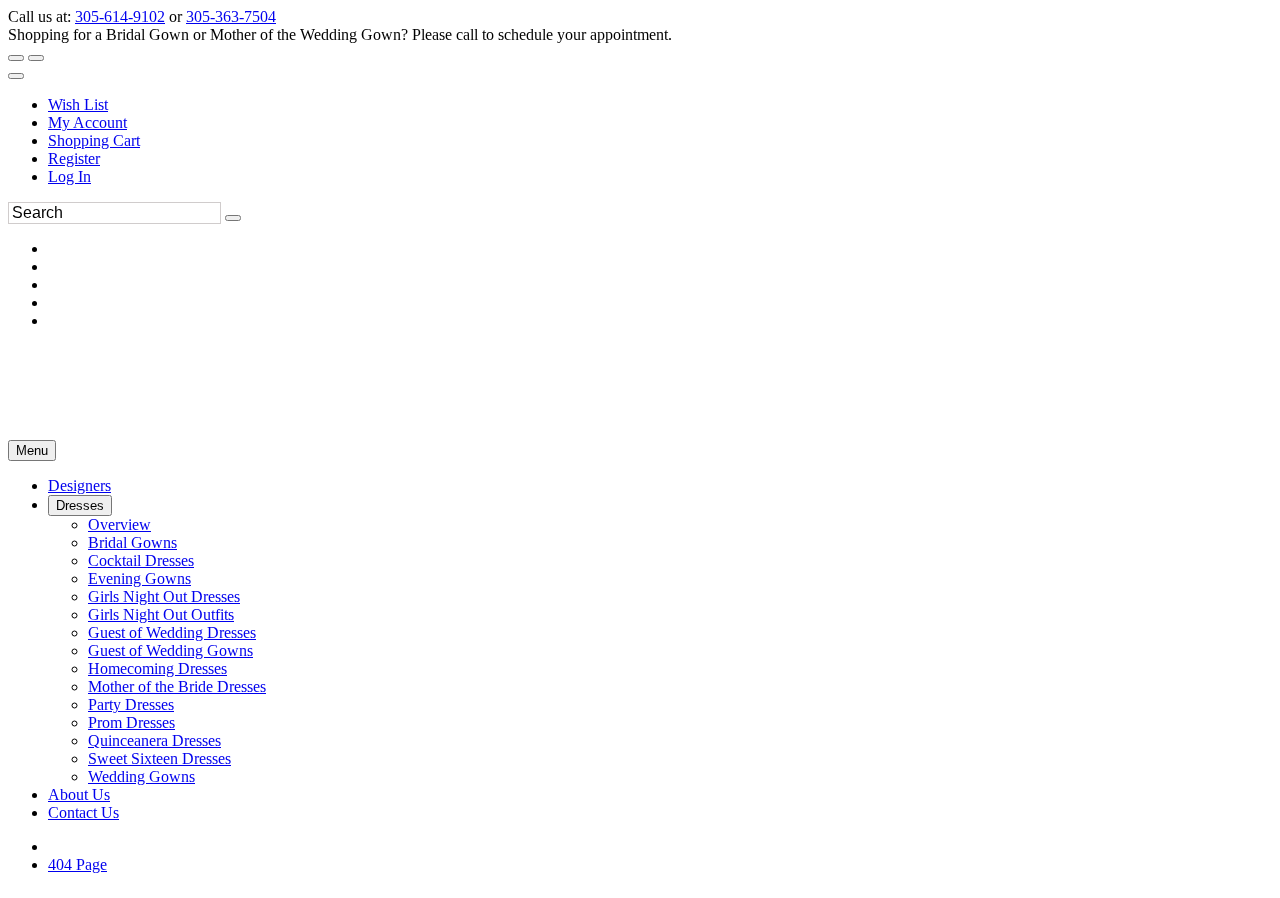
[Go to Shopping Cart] (16, 58)
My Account (87, 122)
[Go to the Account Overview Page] (16, 76)
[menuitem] (660, 105)
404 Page (77, 864)
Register (74, 158)
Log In (69, 176)
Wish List (78, 104)
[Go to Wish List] (36, 58)
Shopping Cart (94, 140)
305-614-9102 (120, 16)
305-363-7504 (231, 16)
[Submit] (233, 218)
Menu (32, 450)
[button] (79, 485)
